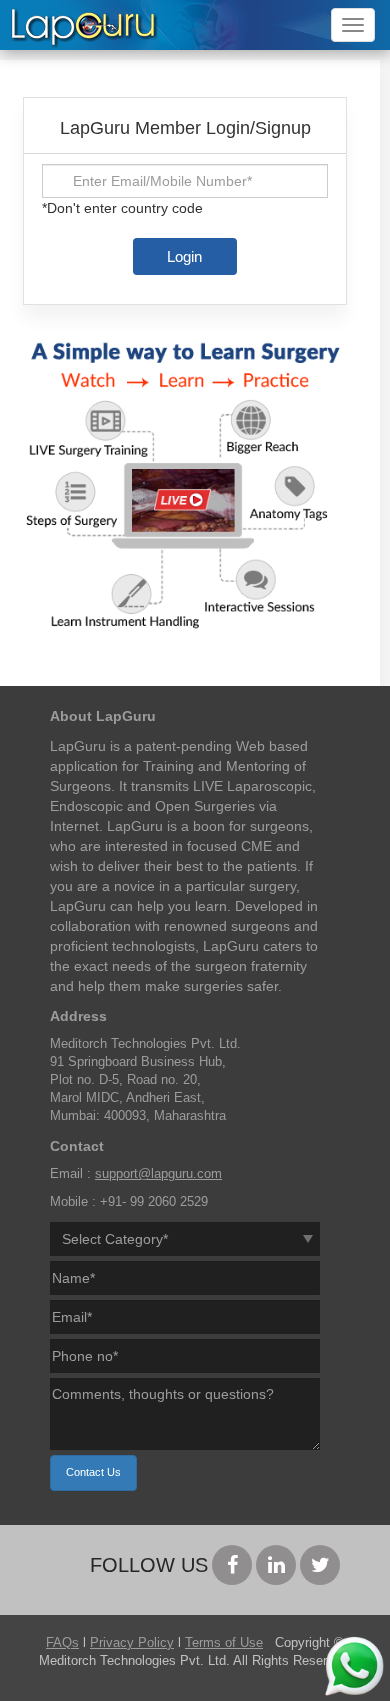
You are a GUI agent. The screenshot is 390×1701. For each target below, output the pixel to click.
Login (184, 256)
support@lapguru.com (158, 1174)
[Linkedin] (276, 1565)
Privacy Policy (132, 1643)
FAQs (62, 1643)
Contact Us (93, 1472)
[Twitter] (320, 1565)
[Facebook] (232, 1565)
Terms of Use (224, 1643)
